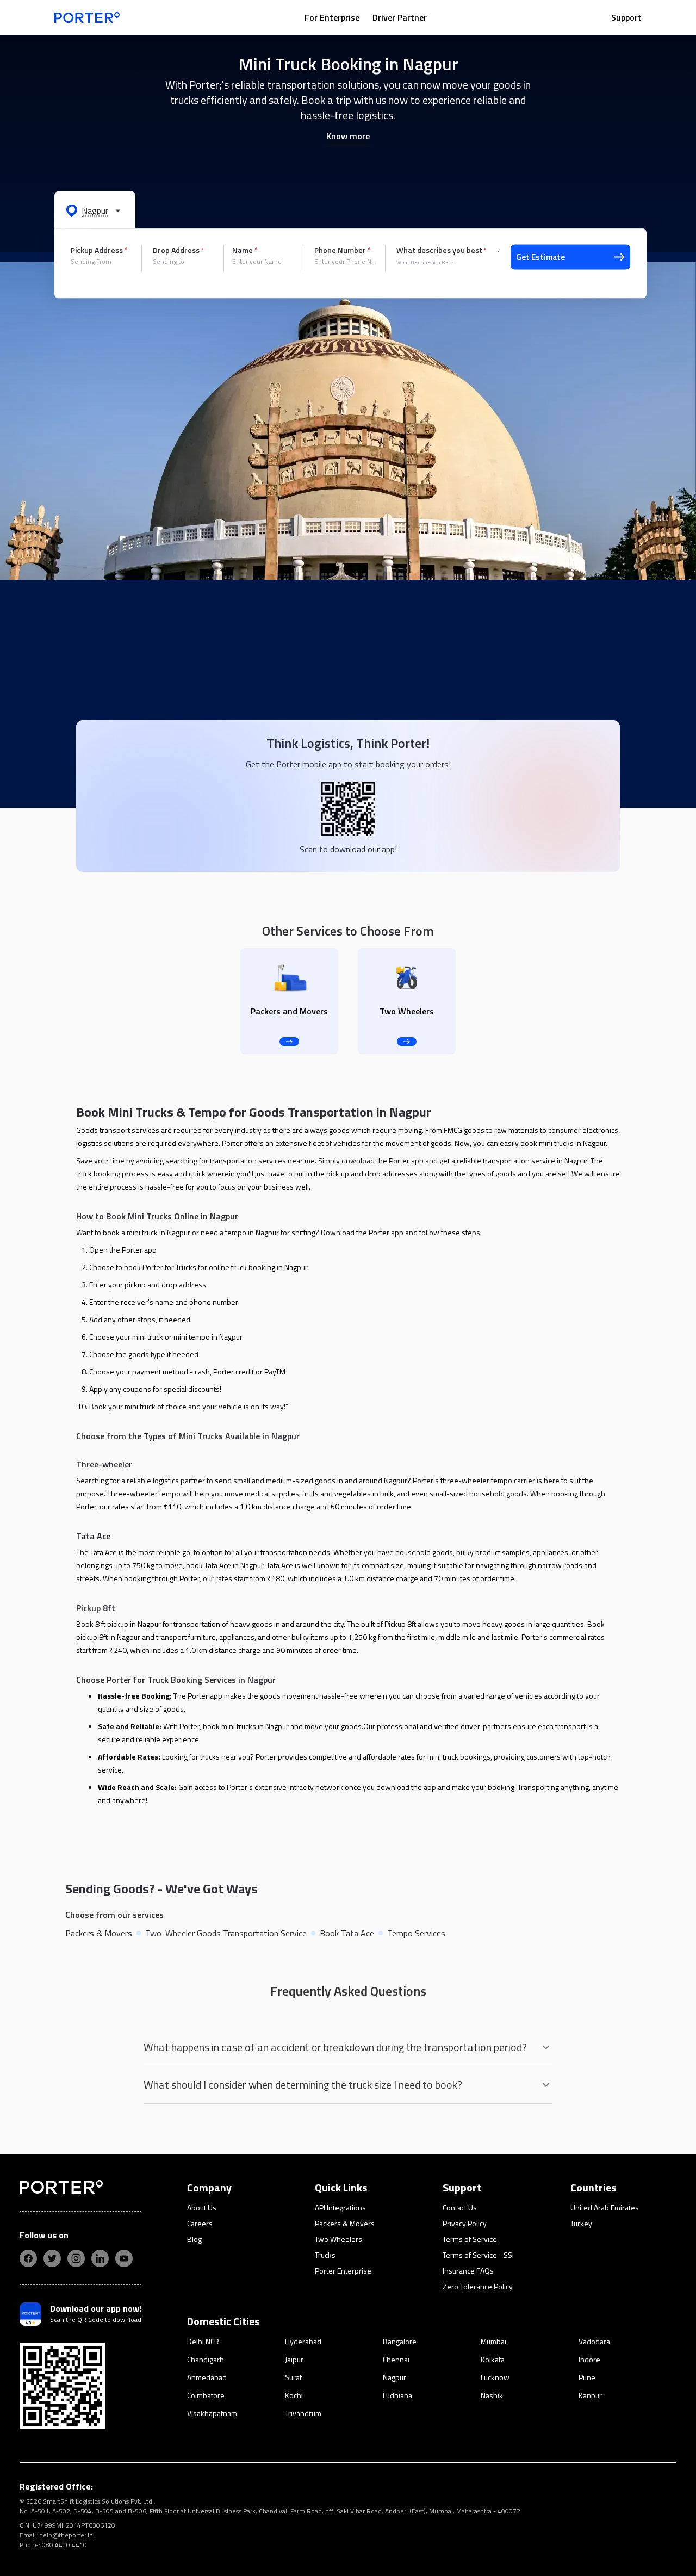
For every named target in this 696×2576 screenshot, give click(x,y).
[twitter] (52, 2258)
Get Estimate (540, 257)
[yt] (124, 2258)
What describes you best (442, 250)
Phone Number (343, 250)
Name (245, 250)
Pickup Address (99, 250)
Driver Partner (400, 17)
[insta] (76, 2258)
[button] (95, 210)
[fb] (28, 2258)
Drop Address (179, 250)
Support (626, 17)
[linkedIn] (100, 2258)
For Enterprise (332, 17)
